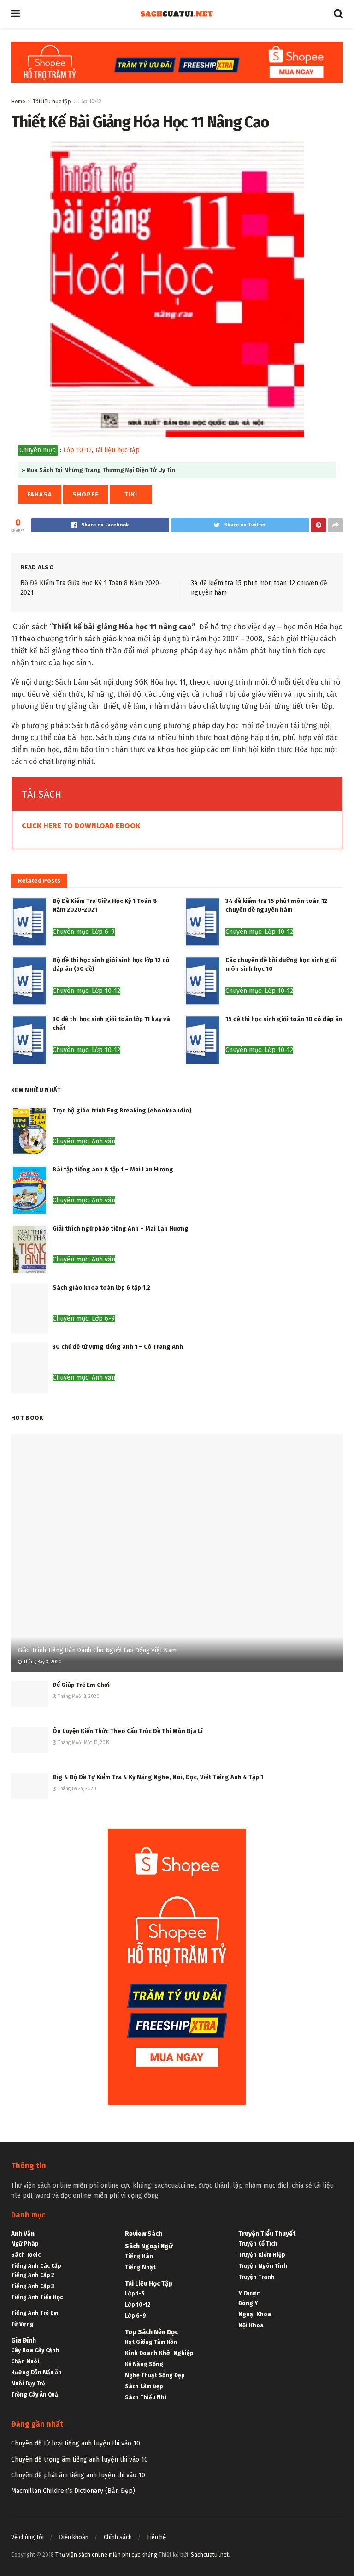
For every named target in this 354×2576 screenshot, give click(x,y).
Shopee (86, 494)
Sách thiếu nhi (146, 2397)
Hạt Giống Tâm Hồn (151, 2342)
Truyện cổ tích (258, 2244)
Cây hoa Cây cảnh (35, 2350)
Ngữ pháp (25, 2244)
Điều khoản (74, 2537)
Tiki (131, 494)
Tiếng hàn (139, 2256)
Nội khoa (251, 2325)
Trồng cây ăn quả (35, 2395)
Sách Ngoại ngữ (149, 2246)
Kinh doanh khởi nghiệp (159, 2353)
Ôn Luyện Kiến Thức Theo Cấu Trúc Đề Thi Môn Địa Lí (128, 1731)
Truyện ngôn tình (263, 2266)
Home (18, 102)
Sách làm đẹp (144, 2386)
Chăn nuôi (25, 2361)
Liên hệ (156, 2537)
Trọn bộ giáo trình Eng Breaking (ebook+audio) (122, 1110)
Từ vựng (22, 2324)
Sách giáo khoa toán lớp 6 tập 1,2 (101, 1288)
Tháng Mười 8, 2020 (78, 1697)
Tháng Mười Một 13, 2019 (83, 1743)
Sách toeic (26, 2255)
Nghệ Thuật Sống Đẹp (155, 2375)
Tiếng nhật (140, 2267)
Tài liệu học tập (52, 102)
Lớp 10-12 (90, 102)
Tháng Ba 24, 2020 (77, 1789)
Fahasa (40, 494)
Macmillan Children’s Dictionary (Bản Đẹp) (73, 2491)
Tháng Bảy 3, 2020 (42, 1662)
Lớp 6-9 (136, 2316)
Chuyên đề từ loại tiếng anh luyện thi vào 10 (76, 2443)
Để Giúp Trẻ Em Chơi (81, 1685)
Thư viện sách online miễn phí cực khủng (106, 2555)
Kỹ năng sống (144, 2364)
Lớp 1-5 (135, 2294)
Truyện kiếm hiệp (262, 2255)
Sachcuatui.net (210, 2555)
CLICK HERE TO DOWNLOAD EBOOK (81, 826)
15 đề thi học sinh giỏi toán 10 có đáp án (284, 1019)
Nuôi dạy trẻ (28, 2384)
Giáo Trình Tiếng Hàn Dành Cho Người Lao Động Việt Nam (97, 1650)
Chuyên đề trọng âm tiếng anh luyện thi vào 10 (80, 2459)
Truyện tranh (257, 2277)
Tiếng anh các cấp (36, 2266)
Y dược (249, 2293)
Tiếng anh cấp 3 (32, 2286)
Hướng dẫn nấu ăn (36, 2373)
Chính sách (118, 2537)
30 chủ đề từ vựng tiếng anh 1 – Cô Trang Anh (118, 1347)
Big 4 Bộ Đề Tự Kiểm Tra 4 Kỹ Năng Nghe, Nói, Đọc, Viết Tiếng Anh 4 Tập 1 (158, 1777)
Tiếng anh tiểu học (37, 2297)
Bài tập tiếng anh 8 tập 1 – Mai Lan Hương (113, 1169)
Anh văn (23, 2234)
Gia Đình (24, 2340)
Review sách (144, 2234)
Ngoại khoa (255, 2314)
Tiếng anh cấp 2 (33, 2275)
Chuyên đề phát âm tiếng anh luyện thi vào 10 (78, 2475)
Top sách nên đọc (151, 2332)
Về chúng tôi (27, 2537)
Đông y (248, 2303)
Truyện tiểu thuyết (267, 2234)
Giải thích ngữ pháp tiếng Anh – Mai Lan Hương (121, 1228)
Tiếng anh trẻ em (35, 2313)
